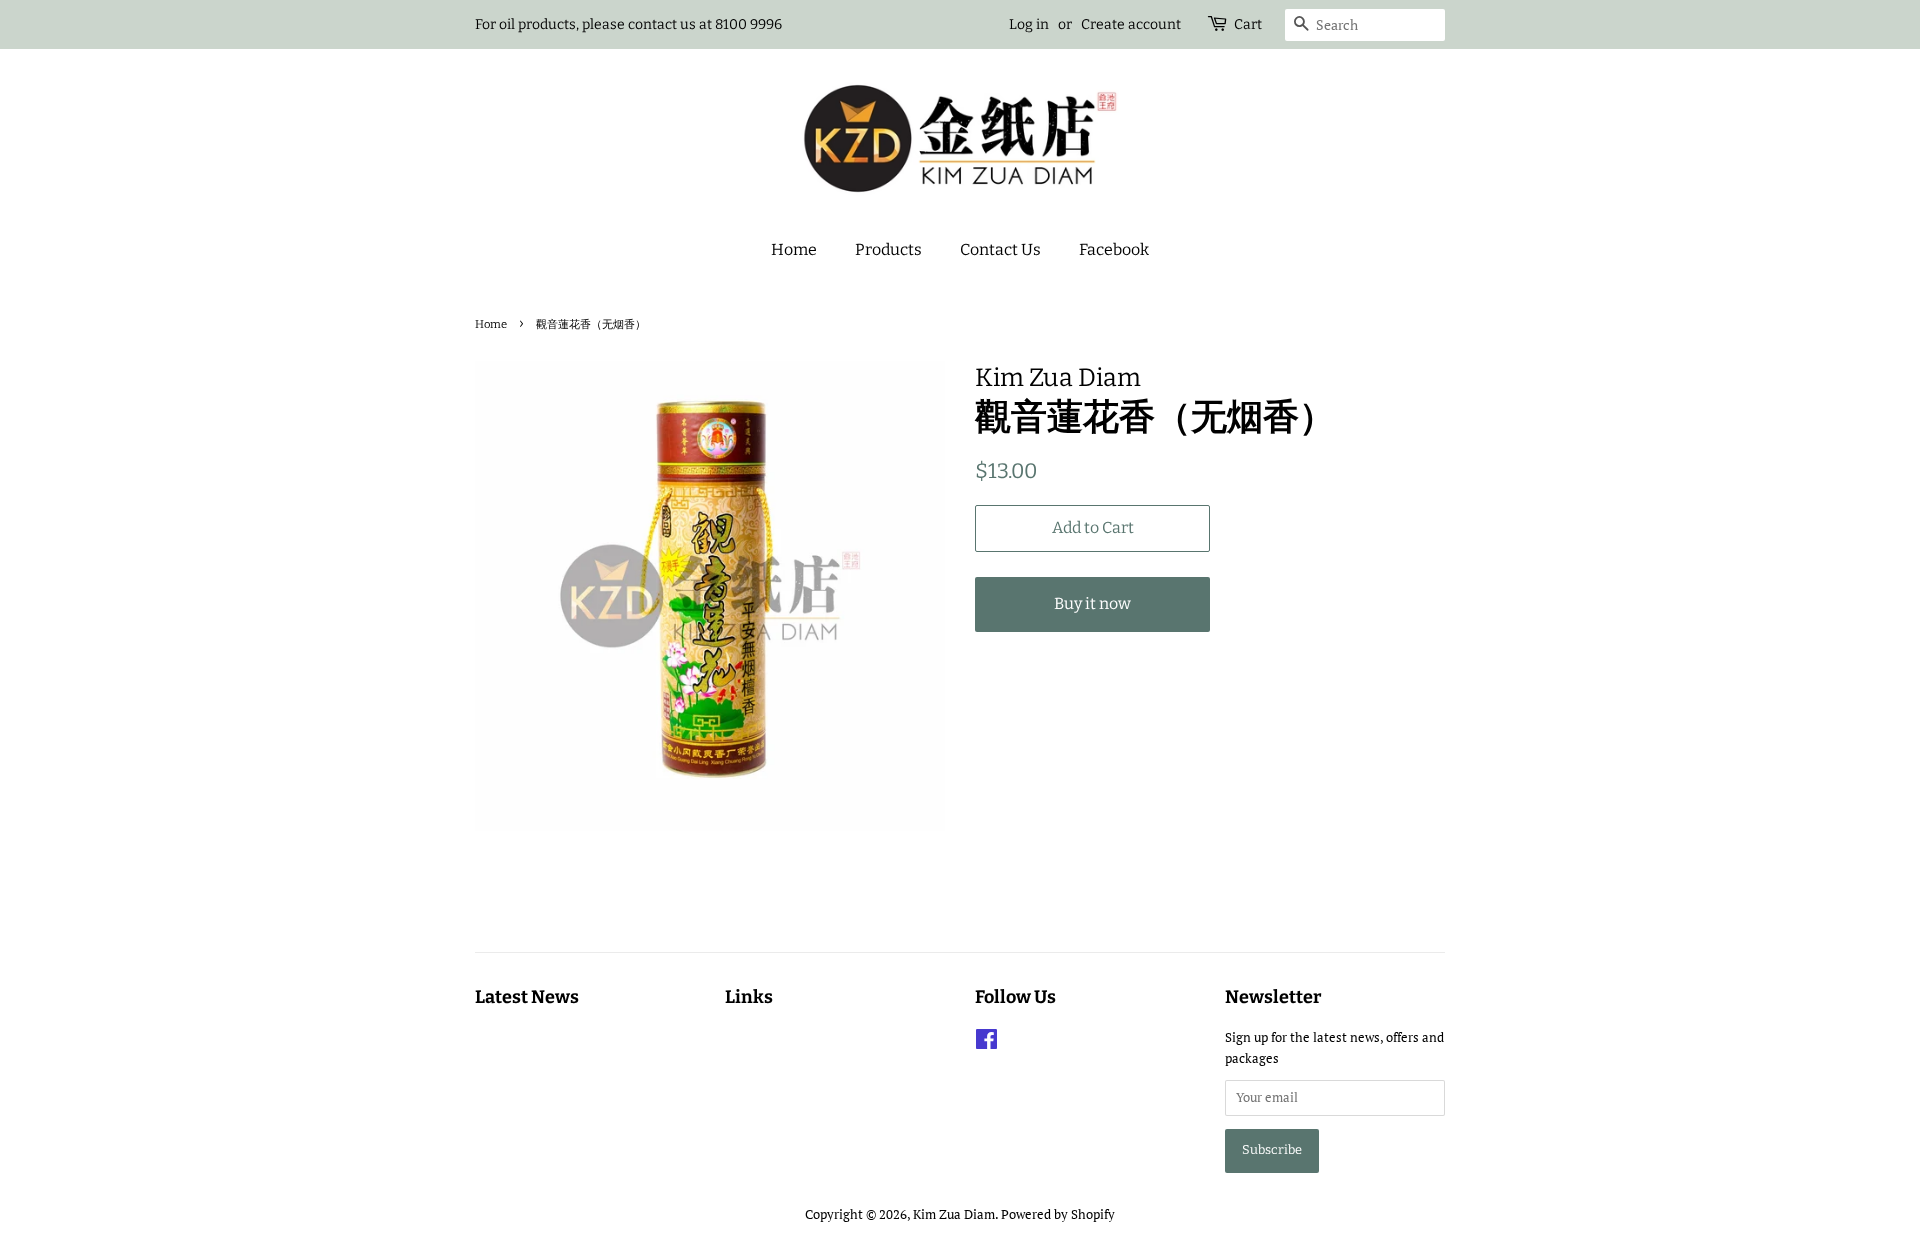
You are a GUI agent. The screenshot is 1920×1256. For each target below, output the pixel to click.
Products (888, 249)
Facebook (1114, 249)
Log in (1029, 24)
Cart (1248, 24)
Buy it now (1092, 603)
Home (794, 249)
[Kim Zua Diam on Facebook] (986, 1043)
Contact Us (1000, 249)
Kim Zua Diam (954, 1214)
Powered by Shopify (1058, 1214)
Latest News (527, 997)
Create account (1131, 24)
